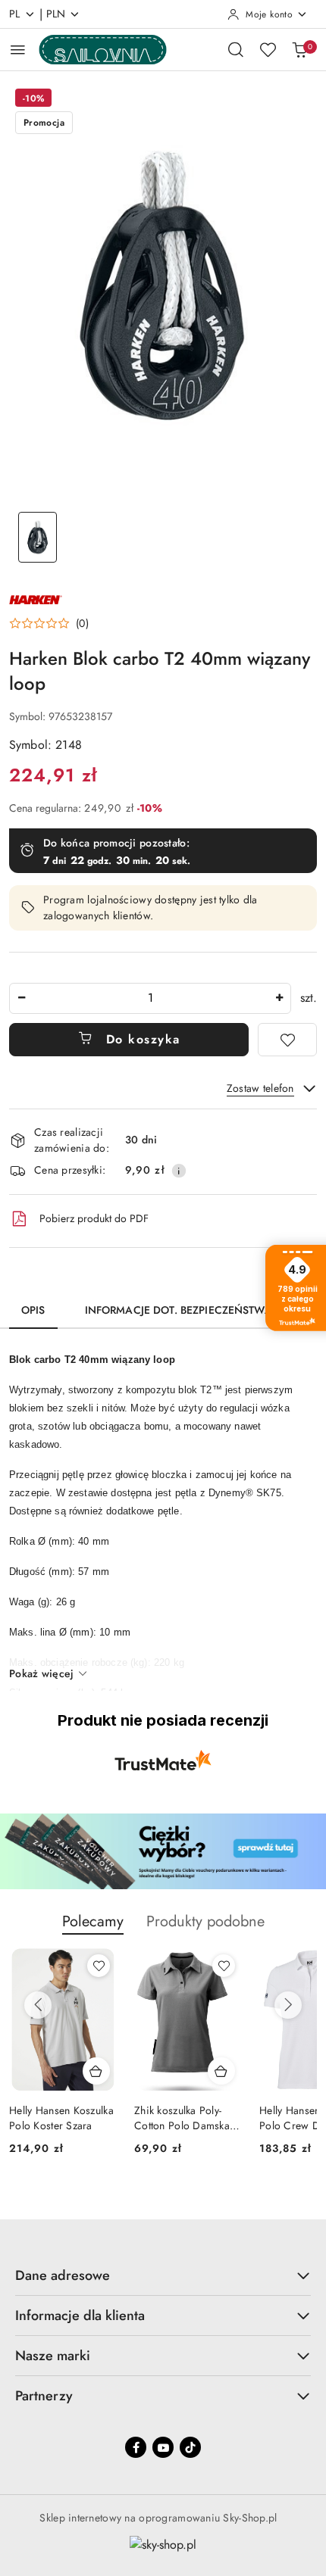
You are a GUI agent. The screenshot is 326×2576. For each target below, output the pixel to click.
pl (15, 14)
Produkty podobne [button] (205, 1921)
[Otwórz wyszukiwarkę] (236, 49)
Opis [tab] (33, 1310)
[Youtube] (163, 2447)
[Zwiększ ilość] (279, 998)
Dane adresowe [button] (63, 2275)
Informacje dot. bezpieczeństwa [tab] (179, 1310)
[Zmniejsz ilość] (21, 998)
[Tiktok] (190, 2447)
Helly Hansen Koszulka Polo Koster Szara (61, 2118)
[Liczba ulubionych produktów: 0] (268, 49)
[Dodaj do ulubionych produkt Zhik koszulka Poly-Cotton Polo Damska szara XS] (224, 1966)
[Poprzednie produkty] (38, 2005)
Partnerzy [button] (44, 2396)
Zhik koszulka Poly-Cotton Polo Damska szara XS (182, 2118)
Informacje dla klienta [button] (80, 2316)
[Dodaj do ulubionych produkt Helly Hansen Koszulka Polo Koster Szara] (99, 1966)
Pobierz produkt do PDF (94, 1218)
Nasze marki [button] (53, 2356)
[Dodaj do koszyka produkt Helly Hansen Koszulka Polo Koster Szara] (96, 2071)
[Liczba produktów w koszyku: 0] (299, 49)
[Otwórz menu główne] (18, 50)
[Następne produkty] (288, 2005)
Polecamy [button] (93, 1921)
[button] (49, 623)
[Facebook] (136, 2447)
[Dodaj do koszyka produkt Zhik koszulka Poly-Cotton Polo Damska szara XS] (221, 2071)
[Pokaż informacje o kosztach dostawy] (179, 1171)
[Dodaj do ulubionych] (287, 1040)
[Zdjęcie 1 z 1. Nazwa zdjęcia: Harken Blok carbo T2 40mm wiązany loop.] (38, 537)
